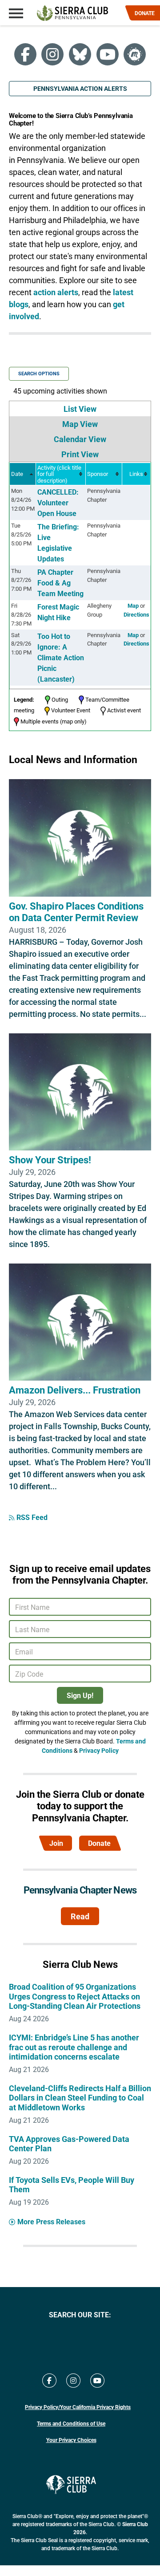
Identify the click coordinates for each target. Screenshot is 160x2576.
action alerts (56, 292)
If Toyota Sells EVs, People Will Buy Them (72, 2185)
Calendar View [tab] (80, 439)
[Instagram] (52, 54)
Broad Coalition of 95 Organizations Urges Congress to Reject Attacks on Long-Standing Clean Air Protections (75, 1996)
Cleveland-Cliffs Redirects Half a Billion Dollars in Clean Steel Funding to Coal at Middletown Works (80, 2098)
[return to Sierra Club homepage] (71, 2485)
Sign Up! (80, 1695)
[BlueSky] (80, 54)
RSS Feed (32, 1517)
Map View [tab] (80, 424)
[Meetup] (135, 54)
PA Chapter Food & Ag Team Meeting (60, 583)
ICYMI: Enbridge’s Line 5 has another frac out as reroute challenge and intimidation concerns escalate (74, 2047)
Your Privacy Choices (71, 2440)
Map (133, 605)
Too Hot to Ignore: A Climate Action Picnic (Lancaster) (61, 657)
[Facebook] (25, 54)
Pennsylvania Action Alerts (80, 88)
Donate (99, 1843)
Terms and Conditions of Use (71, 2423)
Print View (80, 454)
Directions (136, 614)
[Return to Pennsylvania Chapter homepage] (72, 13)
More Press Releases (51, 2221)
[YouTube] (108, 54)
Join (56, 1843)
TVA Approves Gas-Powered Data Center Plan (69, 2144)
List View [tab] (80, 409)
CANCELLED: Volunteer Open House (58, 502)
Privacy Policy (99, 1750)
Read (80, 1916)
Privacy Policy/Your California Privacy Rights (78, 2407)
